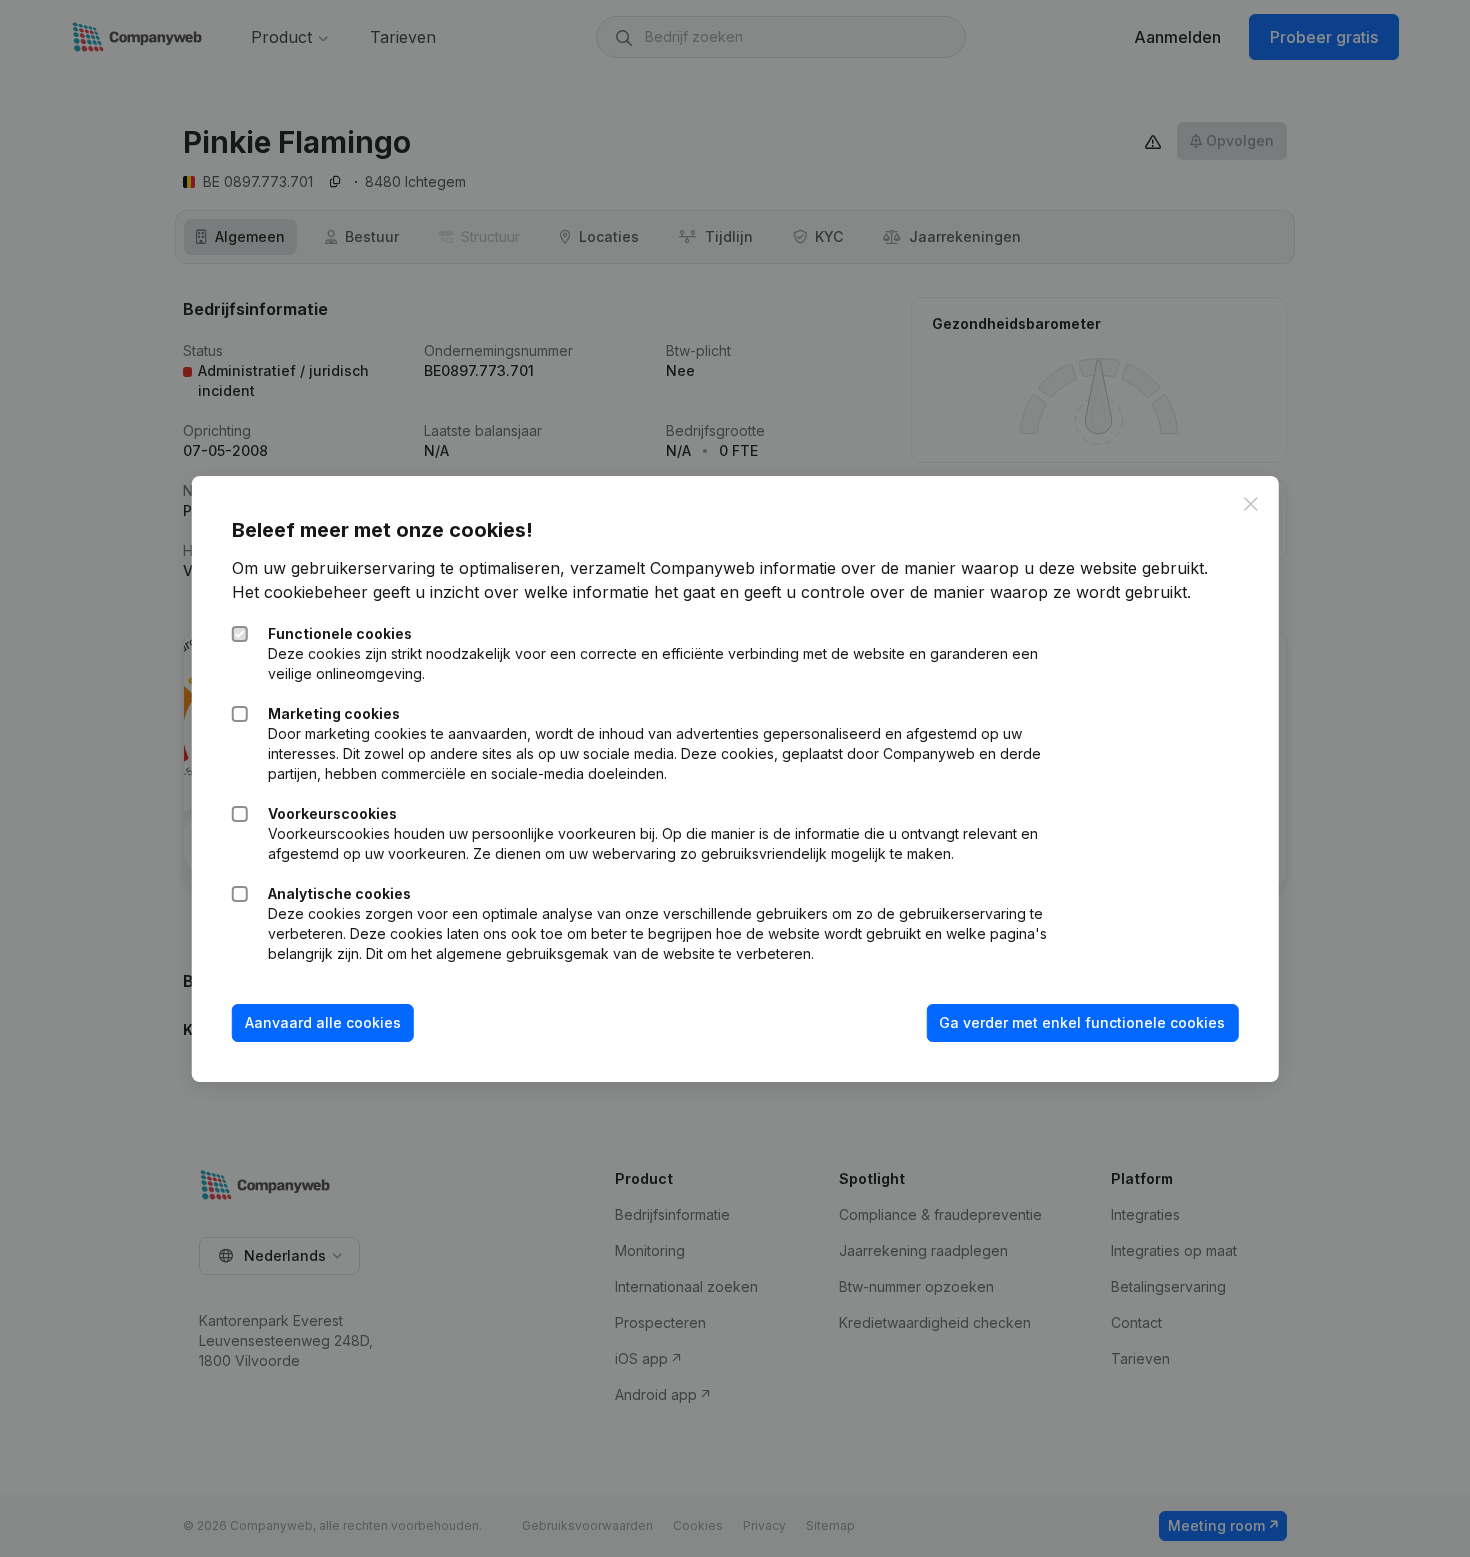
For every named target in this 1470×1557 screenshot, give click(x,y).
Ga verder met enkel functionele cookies (1082, 1022)
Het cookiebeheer (300, 592)
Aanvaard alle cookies (323, 1022)
